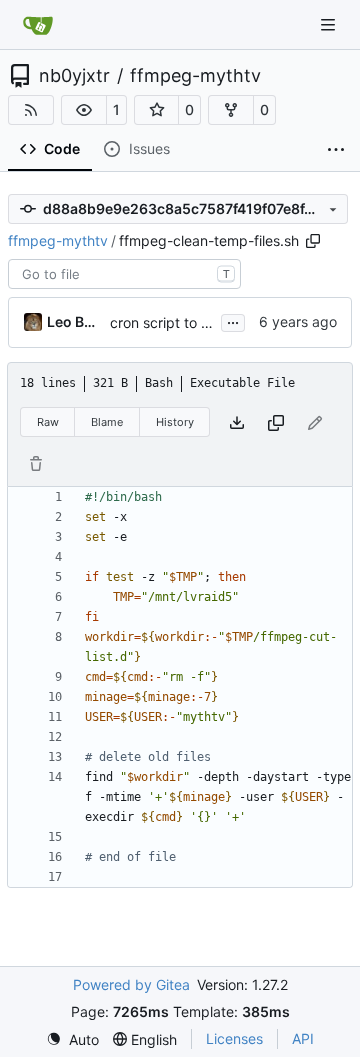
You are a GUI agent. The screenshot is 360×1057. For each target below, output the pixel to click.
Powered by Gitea (131, 984)
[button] (84, 110)
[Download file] (237, 422)
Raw (48, 422)
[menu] (72, 1039)
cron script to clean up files (198, 322)
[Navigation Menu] (330, 24)
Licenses (234, 1038)
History (175, 422)
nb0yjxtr (74, 76)
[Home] (38, 25)
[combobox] (124, 274)
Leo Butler (75, 321)
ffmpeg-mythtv (195, 76)
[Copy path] (313, 241)
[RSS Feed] (31, 110)
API (303, 1038)
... (233, 320)
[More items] (336, 150)
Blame (107, 422)
